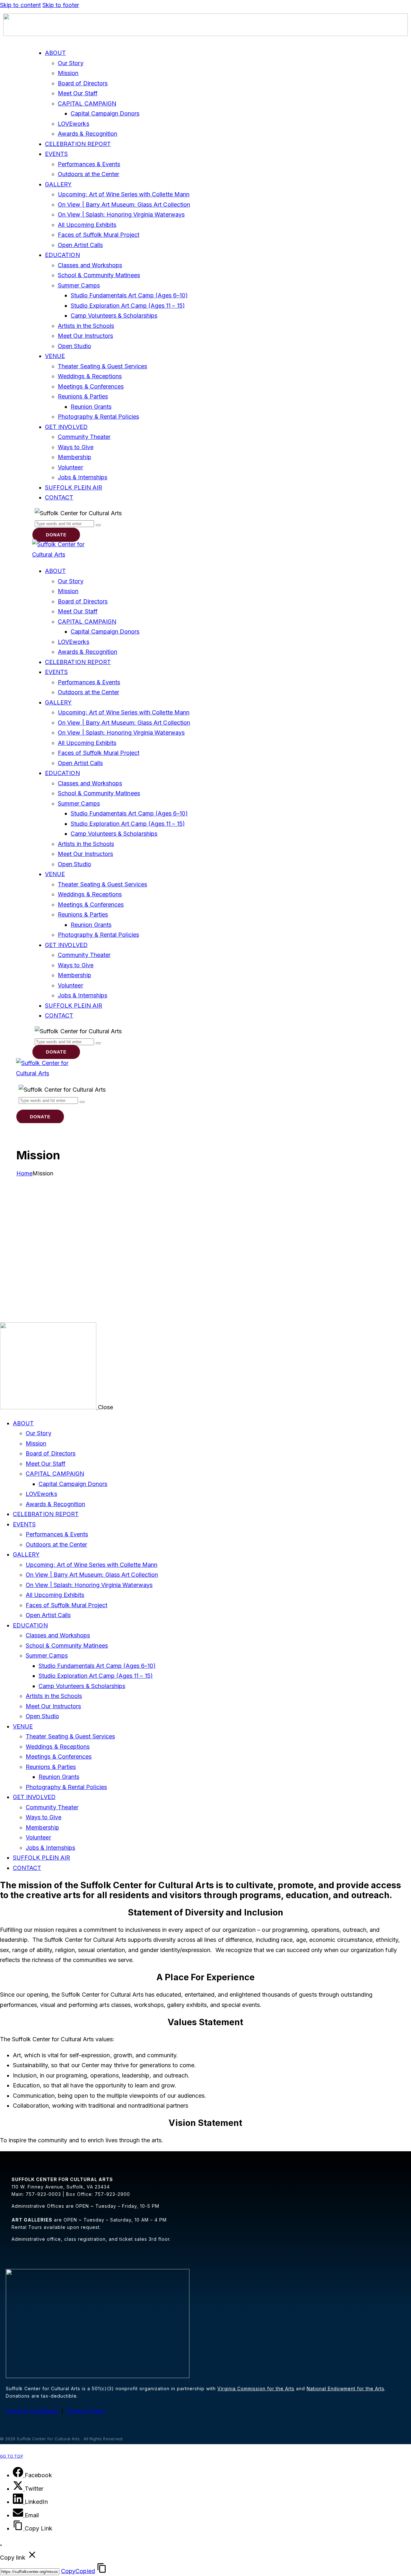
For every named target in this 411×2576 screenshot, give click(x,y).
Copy (78, 2571)
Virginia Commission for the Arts (256, 2388)
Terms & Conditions (32, 2411)
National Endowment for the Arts (345, 2388)
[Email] (19, 2515)
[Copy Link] (19, 2528)
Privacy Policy (86, 2411)
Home (24, 1173)
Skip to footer (61, 5)
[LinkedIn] (19, 2502)
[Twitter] (19, 2489)
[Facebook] (19, 2475)
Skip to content (20, 5)
